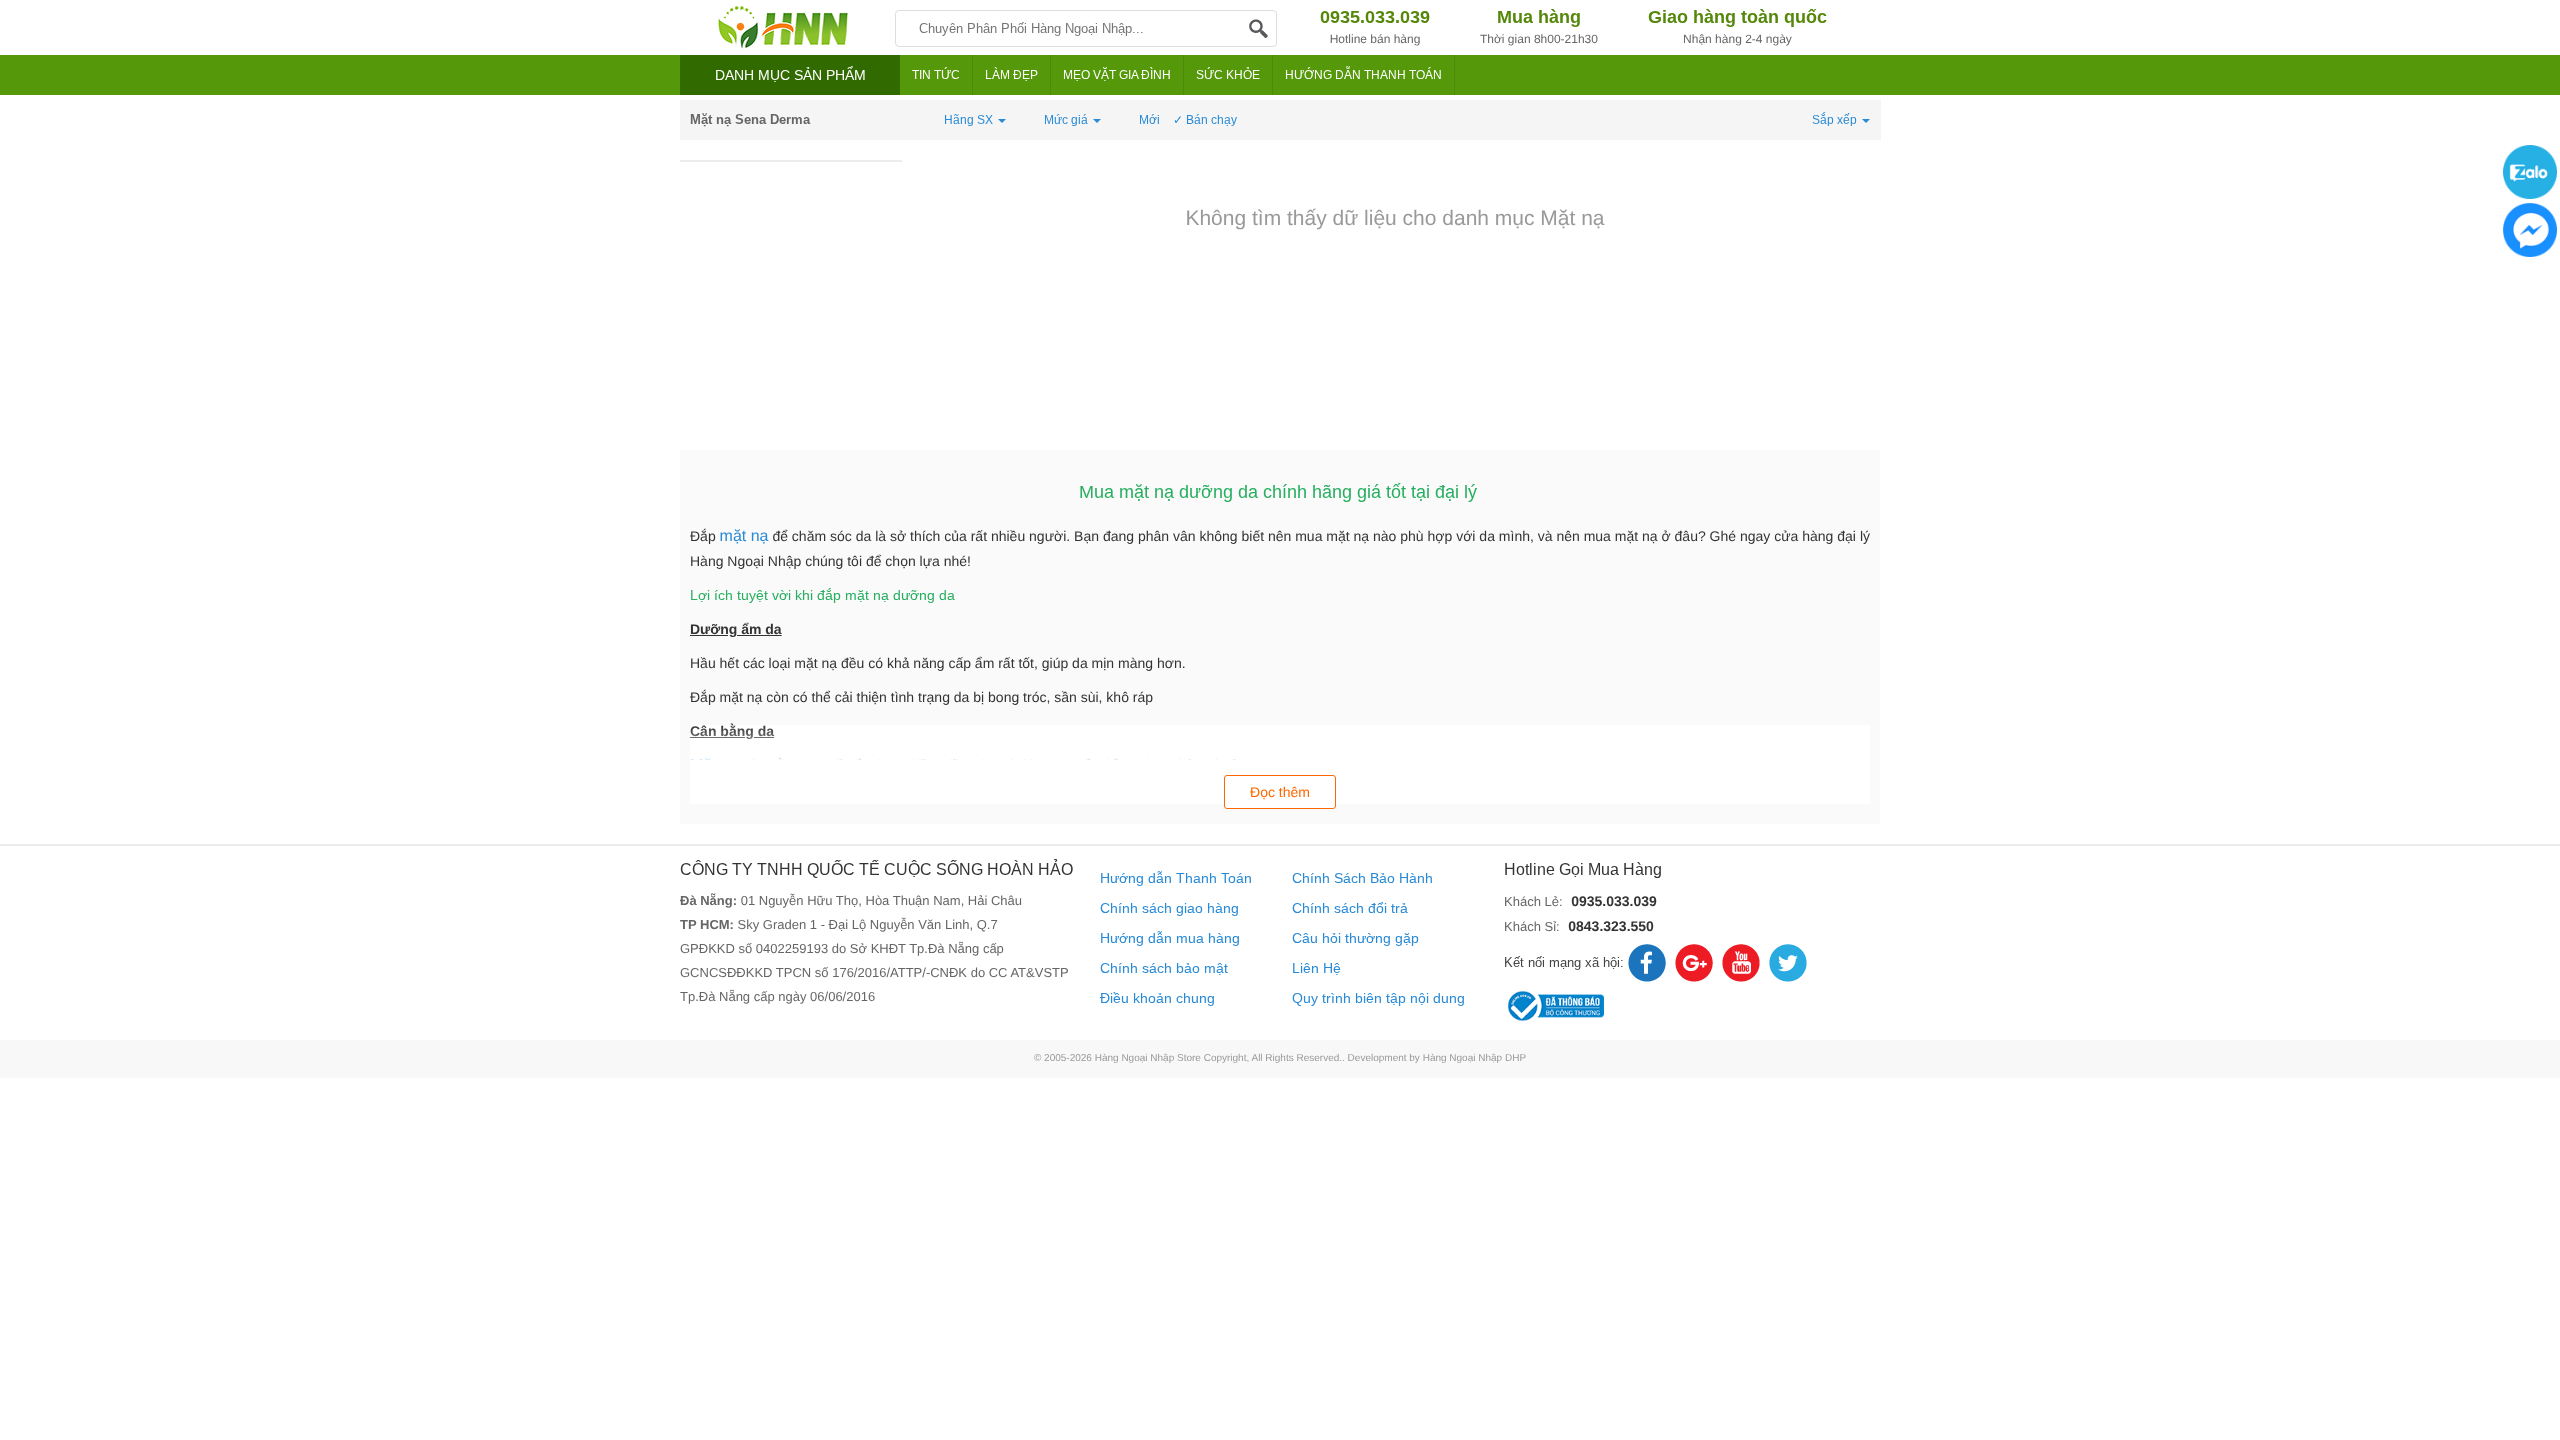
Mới (1149, 120)
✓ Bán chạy (1205, 120)
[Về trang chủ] (782, 27)
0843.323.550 (1611, 926)
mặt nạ (744, 536)
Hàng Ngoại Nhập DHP (1474, 1058)
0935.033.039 (1614, 901)
